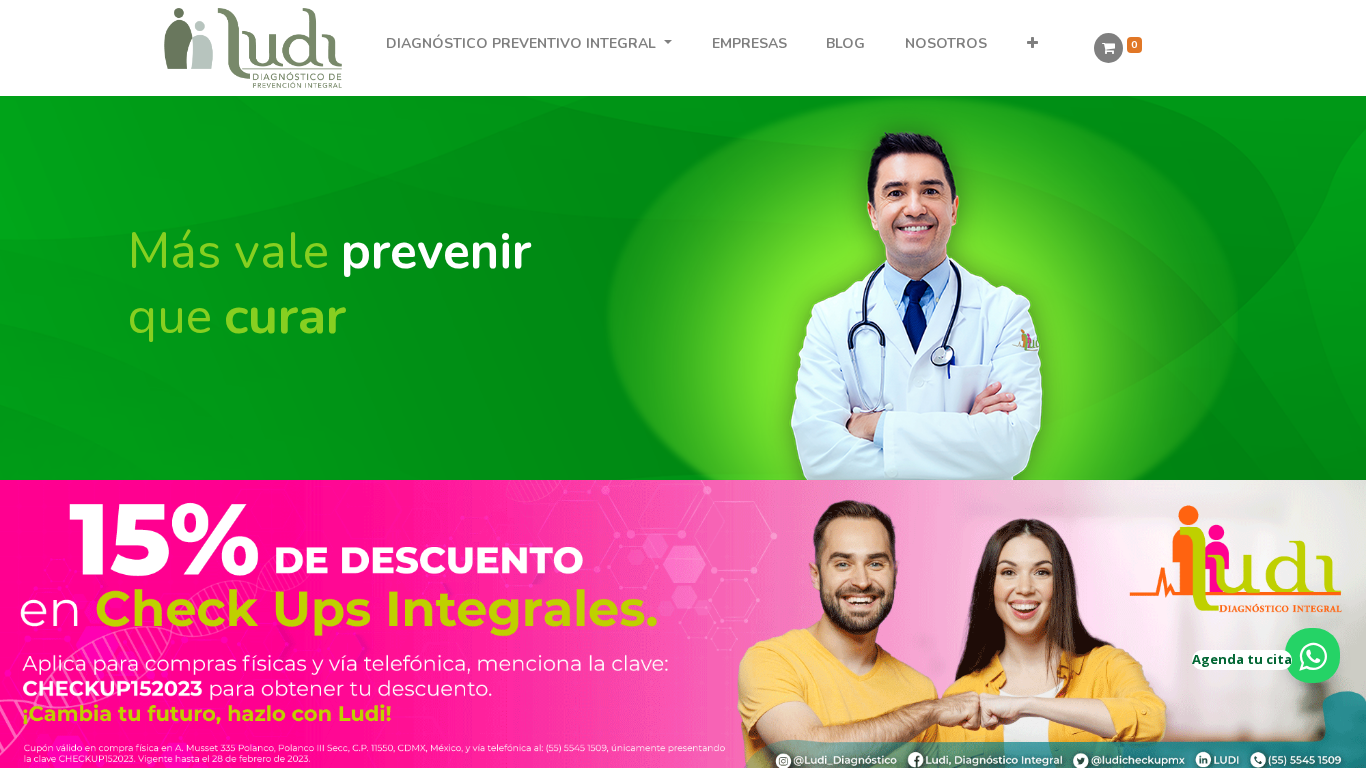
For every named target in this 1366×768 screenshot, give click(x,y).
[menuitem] (749, 43)
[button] (1033, 43)
